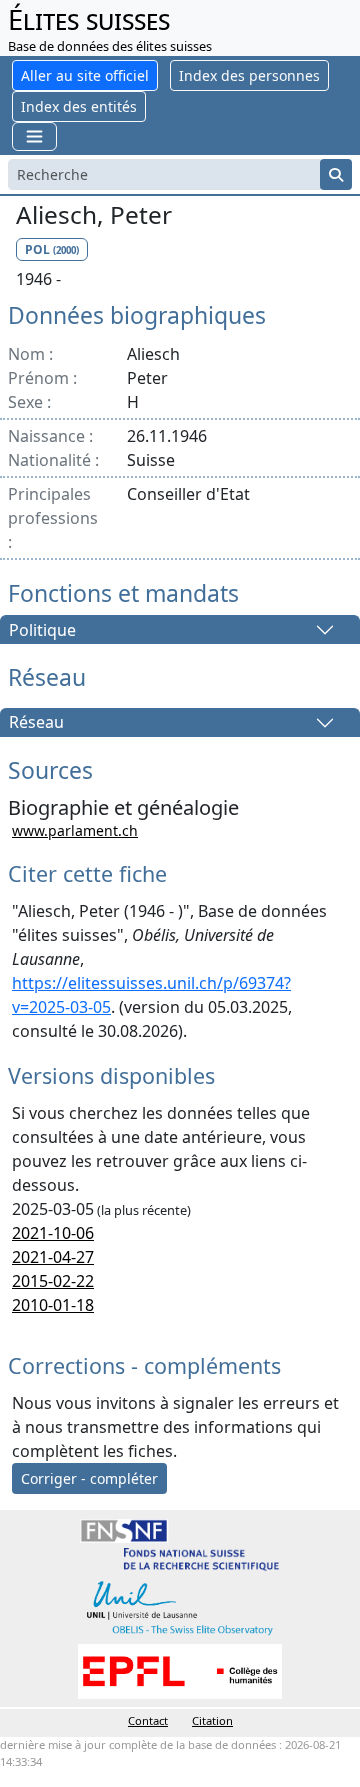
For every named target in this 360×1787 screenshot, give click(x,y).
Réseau (36, 723)
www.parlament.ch (75, 830)
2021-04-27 (53, 1257)
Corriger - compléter (89, 1478)
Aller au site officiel (85, 75)
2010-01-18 (53, 1305)
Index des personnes (249, 75)
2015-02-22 (53, 1281)
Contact (148, 1720)
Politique (42, 630)
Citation (212, 1720)
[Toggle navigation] (34, 136)
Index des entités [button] (79, 106)
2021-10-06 (53, 1233)
